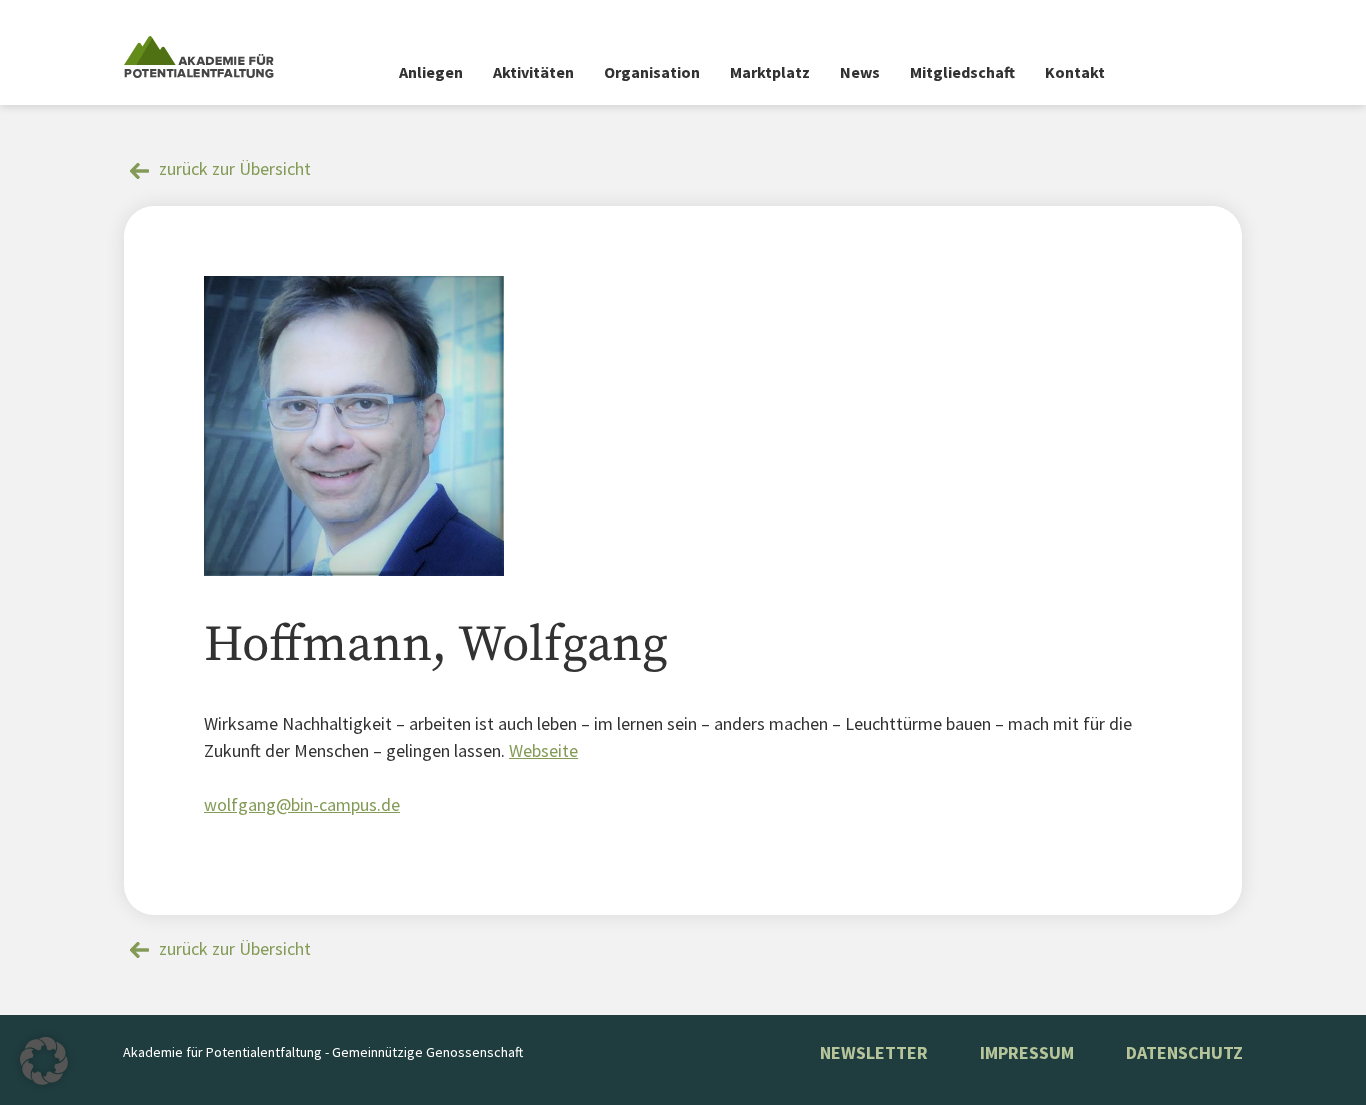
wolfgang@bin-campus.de (302, 804)
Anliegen (431, 72)
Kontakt (1075, 72)
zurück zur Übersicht (235, 168)
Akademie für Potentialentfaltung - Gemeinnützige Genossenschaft (323, 1052)
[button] (44, 1061)
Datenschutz (1184, 1052)
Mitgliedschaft (962, 72)
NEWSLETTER (874, 1052)
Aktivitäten (533, 72)
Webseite (543, 750)
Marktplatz (770, 72)
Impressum (1027, 1052)
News (860, 72)
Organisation (652, 72)
